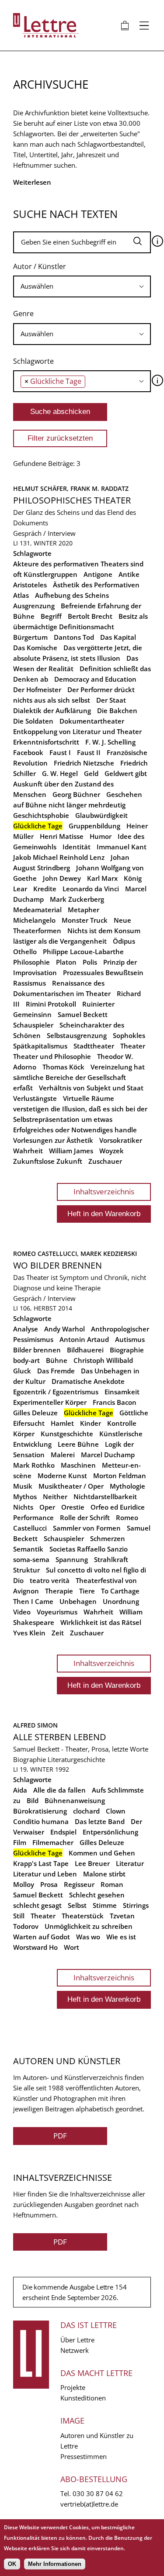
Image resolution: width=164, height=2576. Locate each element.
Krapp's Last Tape (41, 1863)
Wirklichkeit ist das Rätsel (101, 1622)
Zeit (58, 1633)
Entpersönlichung (110, 1832)
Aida (20, 1790)
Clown (116, 1811)
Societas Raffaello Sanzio (89, 1549)
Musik (23, 1486)
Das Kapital (118, 637)
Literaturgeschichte (76, 1759)
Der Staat (111, 700)
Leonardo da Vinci (91, 889)
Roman (112, 1884)
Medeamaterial (37, 910)
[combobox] (82, 286)
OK (12, 2564)
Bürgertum (30, 637)
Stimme (105, 1905)
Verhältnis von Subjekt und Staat (91, 1088)
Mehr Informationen (55, 2564)
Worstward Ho (35, 1947)
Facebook (28, 752)
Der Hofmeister (37, 690)
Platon (66, 962)
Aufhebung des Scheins (72, 595)
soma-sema (31, 1559)
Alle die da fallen (59, 1790)
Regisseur (79, 1884)
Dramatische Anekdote (88, 1381)
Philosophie (31, 962)
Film (20, 1842)
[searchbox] (82, 286)
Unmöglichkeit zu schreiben (89, 1926)
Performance (33, 1517)
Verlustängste (35, 1098)
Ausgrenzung (34, 606)
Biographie (127, 1350)
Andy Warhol (65, 1329)
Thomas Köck (63, 1067)
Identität (77, 847)
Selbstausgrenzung (77, 1035)
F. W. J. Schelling (110, 742)
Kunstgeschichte (67, 1434)
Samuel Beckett (83, 1014)
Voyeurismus (57, 1612)
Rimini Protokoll (51, 1004)
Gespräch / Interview (44, 533)
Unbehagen (78, 1601)
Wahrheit (28, 1151)
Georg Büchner (76, 794)
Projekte (73, 2387)
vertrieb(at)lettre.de (89, 2504)
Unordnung (121, 1601)
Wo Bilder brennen (58, 1265)
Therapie (59, 1591)
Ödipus (124, 941)
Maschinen (78, 1465)
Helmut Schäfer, (42, 488)
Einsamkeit (122, 1392)
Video (22, 1612)
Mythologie (127, 1486)
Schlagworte (33, 361)
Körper (24, 1434)
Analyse (26, 1329)
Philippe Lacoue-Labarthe (83, 952)
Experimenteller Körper (50, 1402)
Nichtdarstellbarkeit (105, 1497)
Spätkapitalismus (40, 1046)
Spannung (72, 1559)
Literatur (130, 1863)
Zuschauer (105, 1161)
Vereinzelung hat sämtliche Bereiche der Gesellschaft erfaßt (79, 1077)
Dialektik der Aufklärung (52, 710)
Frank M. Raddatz (99, 488)
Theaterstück (83, 1916)
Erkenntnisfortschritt (46, 742)
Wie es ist (121, 1937)
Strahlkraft (111, 1559)
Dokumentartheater (92, 721)
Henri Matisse (62, 836)
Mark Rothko (34, 1465)
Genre (23, 314)
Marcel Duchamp (108, 1455)
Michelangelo (34, 920)
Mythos (25, 1497)
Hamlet (62, 1423)
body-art (26, 1360)
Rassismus (30, 983)
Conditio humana (41, 1821)
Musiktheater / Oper (71, 1486)
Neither (55, 1497)
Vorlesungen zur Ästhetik (53, 1140)
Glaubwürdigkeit (101, 815)
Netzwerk (75, 2350)
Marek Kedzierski (109, 1254)
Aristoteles (30, 585)
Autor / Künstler (40, 266)
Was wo (88, 1937)
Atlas (21, 595)
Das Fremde (56, 1371)
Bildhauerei (85, 1350)
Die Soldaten (33, 721)
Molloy (24, 1884)
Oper (47, 1507)
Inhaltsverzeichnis (104, 1191)
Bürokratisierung (40, 1811)
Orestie (73, 1507)
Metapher (84, 910)
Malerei (63, 1455)
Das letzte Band (100, 1821)
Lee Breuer (92, 1863)
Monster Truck (85, 920)
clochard (86, 1811)
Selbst (77, 1905)
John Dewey (62, 878)
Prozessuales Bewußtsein (103, 972)
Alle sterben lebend (60, 1737)
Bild (33, 1800)
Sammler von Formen (87, 1528)
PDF (60, 2136)
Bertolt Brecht (90, 616)
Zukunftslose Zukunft (48, 1161)
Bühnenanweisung (75, 1800)
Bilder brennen (37, 1350)
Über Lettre (77, 2340)
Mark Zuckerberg (77, 899)
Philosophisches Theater (72, 500)
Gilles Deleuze (35, 1413)
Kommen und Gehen (102, 1853)
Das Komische (35, 648)
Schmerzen (108, 1538)
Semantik (28, 1549)
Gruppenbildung (94, 826)
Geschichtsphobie (41, 815)
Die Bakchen (117, 710)
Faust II (89, 752)
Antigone (98, 574)
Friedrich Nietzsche (84, 763)
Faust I (60, 752)
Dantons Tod (74, 637)
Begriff (51, 616)
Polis (90, 962)
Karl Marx (102, 878)
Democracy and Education (95, 679)
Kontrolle (122, 1423)
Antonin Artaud (84, 1339)
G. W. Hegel (60, 773)
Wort (72, 1947)
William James (71, 1151)
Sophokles (129, 1035)
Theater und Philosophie (52, 1056)
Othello (25, 952)
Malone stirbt (104, 1874)
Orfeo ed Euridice (118, 1507)
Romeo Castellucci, (47, 1254)
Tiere (87, 1591)
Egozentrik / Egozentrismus (56, 1392)
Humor (101, 836)
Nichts (23, 1507)
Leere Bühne (78, 1444)
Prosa (49, 1884)
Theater (133, 1046)
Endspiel (63, 1832)
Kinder (91, 1423)
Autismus (130, 1339)
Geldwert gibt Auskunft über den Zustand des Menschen (80, 784)
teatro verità (50, 1580)
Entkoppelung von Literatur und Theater (77, 731)
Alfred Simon (35, 1725)
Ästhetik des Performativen (96, 585)
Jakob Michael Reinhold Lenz (59, 857)
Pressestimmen (84, 2456)
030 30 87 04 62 (98, 2493)
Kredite (45, 889)
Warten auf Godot (42, 1937)
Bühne (57, 1360)
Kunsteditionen (83, 2398)
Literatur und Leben (45, 1874)
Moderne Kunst (62, 1476)
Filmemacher (53, 1842)
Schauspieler (33, 1025)
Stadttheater (94, 1046)
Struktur (26, 1570)
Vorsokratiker (121, 1140)
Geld (91, 773)
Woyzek (112, 1151)
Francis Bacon (115, 1402)
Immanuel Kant (122, 847)
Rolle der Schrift (85, 1517)
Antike (129, 574)
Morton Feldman (120, 1476)
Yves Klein (29, 1633)
